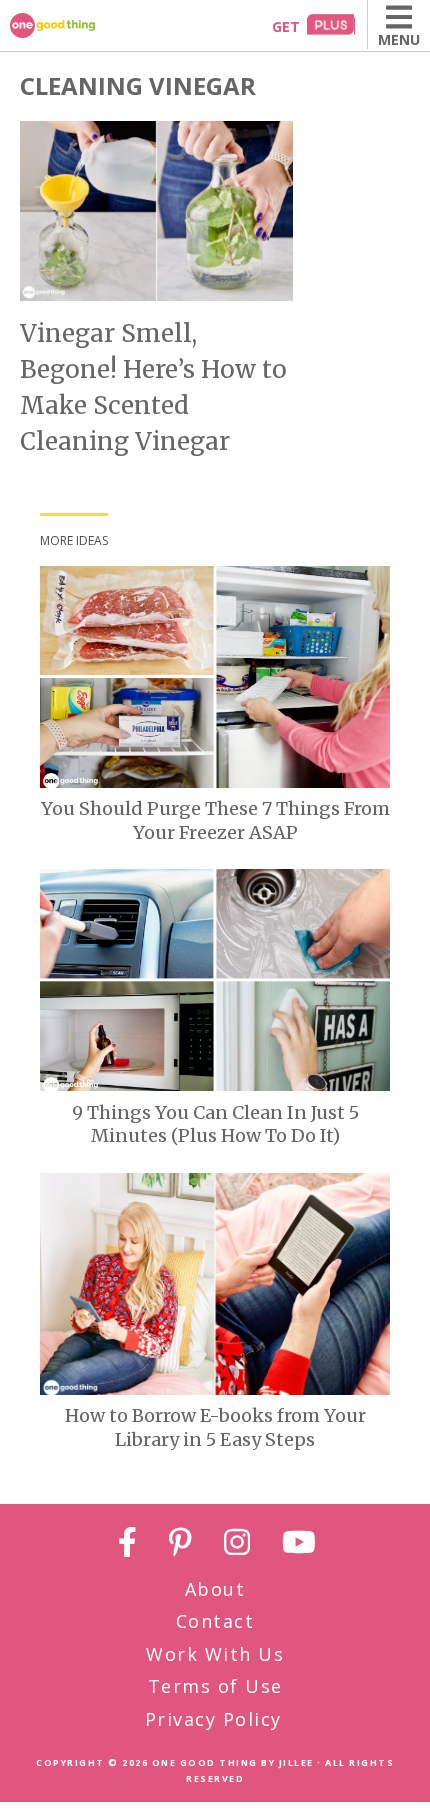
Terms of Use (215, 1686)
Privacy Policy (213, 1719)
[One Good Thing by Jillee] (75, 25)
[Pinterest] (180, 1545)
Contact (215, 1621)
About (215, 1589)
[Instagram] (237, 1545)
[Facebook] (127, 1545)
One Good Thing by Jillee (233, 1762)
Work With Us (215, 1654)
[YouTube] (299, 1545)
